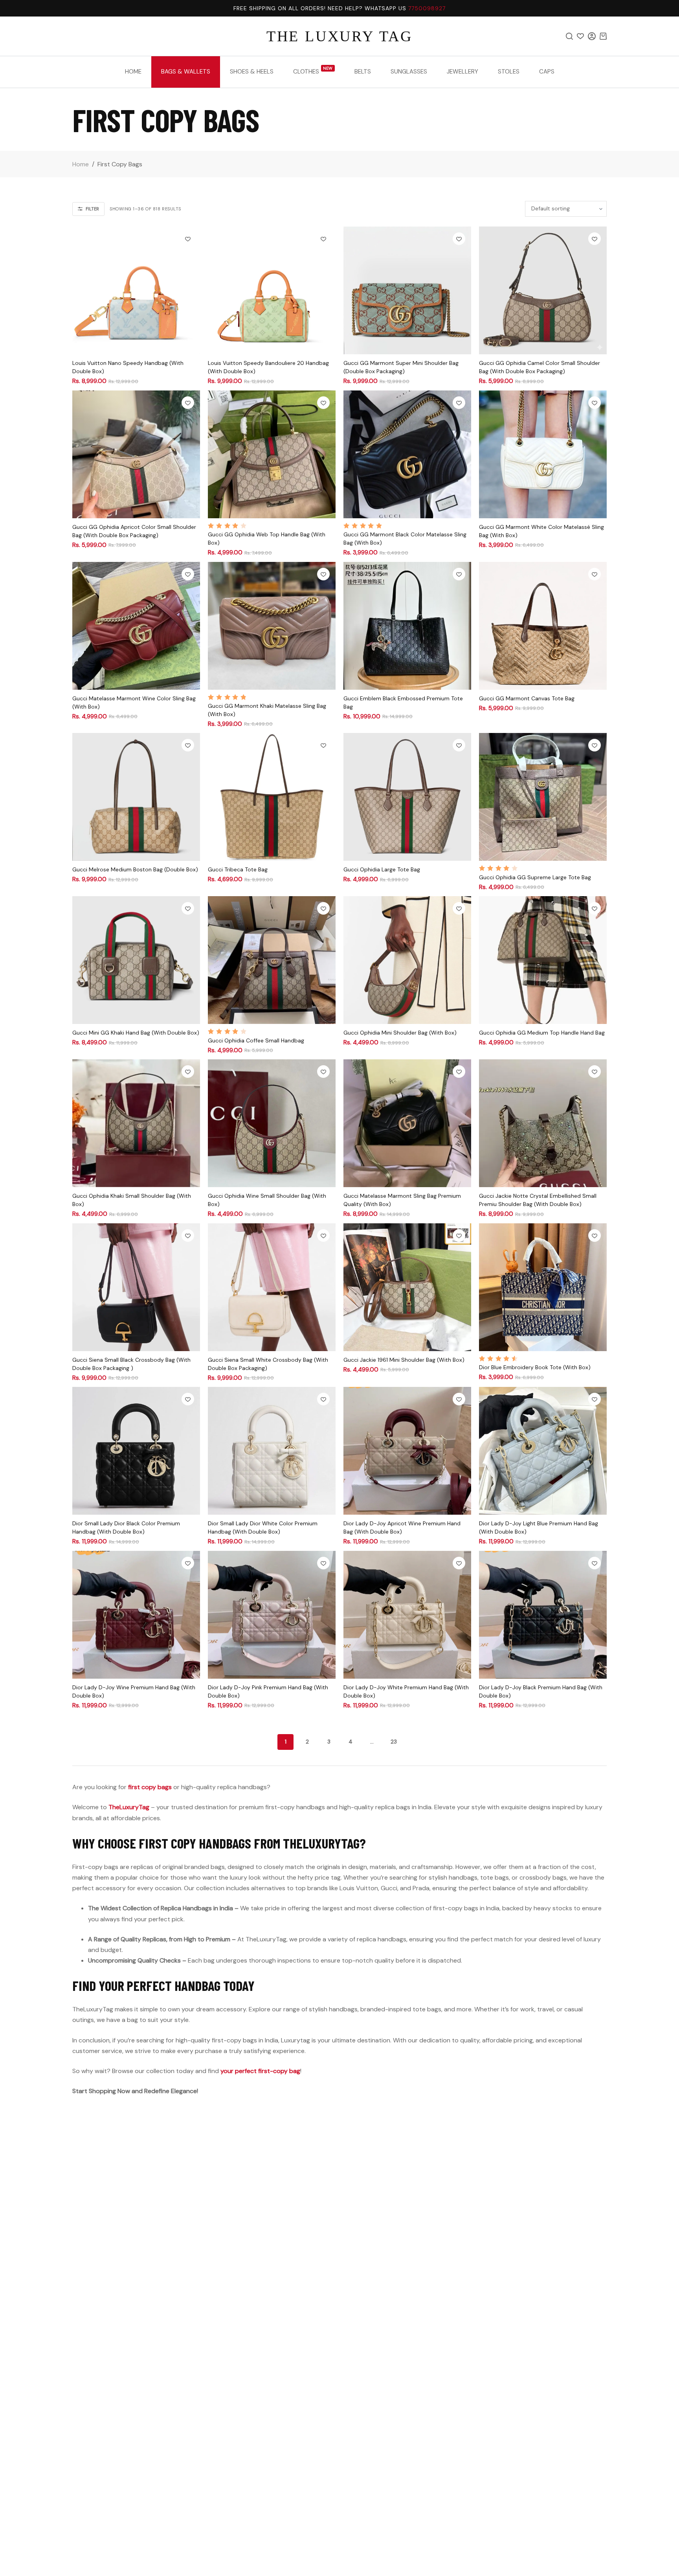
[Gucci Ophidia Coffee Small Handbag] (272, 960)
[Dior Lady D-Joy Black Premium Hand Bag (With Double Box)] (543, 1615)
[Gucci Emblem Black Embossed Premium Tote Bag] (407, 626)
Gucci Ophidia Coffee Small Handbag (256, 1040)
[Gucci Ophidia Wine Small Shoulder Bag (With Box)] (272, 1123)
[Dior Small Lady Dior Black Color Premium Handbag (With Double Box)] (136, 1451)
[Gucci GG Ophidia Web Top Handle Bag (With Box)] (272, 454)
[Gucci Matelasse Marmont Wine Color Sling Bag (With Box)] (136, 626)
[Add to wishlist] (188, 239)
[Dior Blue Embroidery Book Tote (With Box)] (543, 1287)
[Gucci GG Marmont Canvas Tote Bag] (543, 626)
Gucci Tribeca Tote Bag (238, 869)
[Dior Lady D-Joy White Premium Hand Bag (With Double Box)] (407, 1615)
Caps (547, 72)
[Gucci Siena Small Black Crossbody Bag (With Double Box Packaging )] (136, 1287)
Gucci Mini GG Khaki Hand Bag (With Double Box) (136, 1033)
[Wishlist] (580, 36)
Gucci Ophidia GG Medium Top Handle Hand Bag (542, 1033)
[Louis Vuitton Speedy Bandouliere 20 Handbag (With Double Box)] (272, 290)
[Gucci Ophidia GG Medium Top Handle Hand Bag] (543, 960)
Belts (363, 72)
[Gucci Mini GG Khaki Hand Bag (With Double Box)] (136, 960)
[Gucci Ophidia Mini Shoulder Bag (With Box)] (407, 960)
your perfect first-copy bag (260, 2071)
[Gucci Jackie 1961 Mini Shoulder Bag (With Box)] (407, 1287)
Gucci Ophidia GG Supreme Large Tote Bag (535, 877)
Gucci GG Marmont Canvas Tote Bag (527, 698)
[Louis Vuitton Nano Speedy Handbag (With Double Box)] (136, 290)
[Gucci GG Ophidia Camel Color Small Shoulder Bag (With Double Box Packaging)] (543, 290)
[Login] (592, 36)
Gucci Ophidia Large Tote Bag (382, 869)
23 (394, 1742)
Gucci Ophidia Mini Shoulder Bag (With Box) (400, 1033)
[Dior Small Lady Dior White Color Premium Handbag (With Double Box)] (272, 1451)
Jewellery (462, 72)
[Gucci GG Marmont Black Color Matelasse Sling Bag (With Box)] (407, 454)
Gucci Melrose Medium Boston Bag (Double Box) (135, 869)
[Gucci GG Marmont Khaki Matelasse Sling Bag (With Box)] (272, 626)
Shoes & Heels (252, 72)
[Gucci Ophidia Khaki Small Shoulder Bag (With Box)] (136, 1123)
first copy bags (150, 1787)
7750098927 (427, 8)
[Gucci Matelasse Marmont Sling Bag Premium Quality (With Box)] (407, 1123)
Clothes (313, 71)
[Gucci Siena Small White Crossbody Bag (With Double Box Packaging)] (272, 1287)
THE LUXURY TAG (339, 36)
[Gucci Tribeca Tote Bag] (272, 797)
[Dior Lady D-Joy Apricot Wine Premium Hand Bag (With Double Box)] (407, 1451)
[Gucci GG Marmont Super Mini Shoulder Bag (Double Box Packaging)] (407, 290)
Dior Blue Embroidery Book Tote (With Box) (535, 1367)
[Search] (569, 36)
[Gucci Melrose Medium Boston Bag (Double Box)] (136, 797)
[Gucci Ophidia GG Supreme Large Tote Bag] (543, 797)
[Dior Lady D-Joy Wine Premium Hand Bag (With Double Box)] (136, 1615)
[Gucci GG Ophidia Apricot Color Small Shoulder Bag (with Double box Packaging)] (136, 454)
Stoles (509, 72)
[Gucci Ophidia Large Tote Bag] (407, 797)
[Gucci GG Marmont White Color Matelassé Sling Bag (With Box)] (543, 454)
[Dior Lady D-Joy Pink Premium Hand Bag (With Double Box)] (272, 1615)
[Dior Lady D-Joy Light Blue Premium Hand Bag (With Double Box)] (543, 1451)
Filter (92, 209)
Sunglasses (409, 72)
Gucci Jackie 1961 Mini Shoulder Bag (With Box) (404, 1360)
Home (133, 72)
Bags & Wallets (186, 72)
